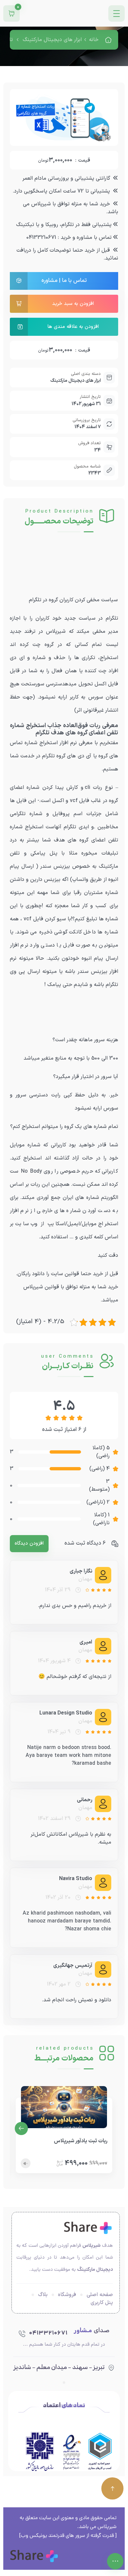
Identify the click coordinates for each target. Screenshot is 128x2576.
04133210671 (48, 2333)
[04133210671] (22, 2334)
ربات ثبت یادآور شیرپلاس (81, 2141)
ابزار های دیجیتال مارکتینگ (52, 40)
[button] (21, 2128)
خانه (94, 40)
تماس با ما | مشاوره (64, 281)
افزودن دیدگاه (29, 1543)
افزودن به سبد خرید (73, 304)
